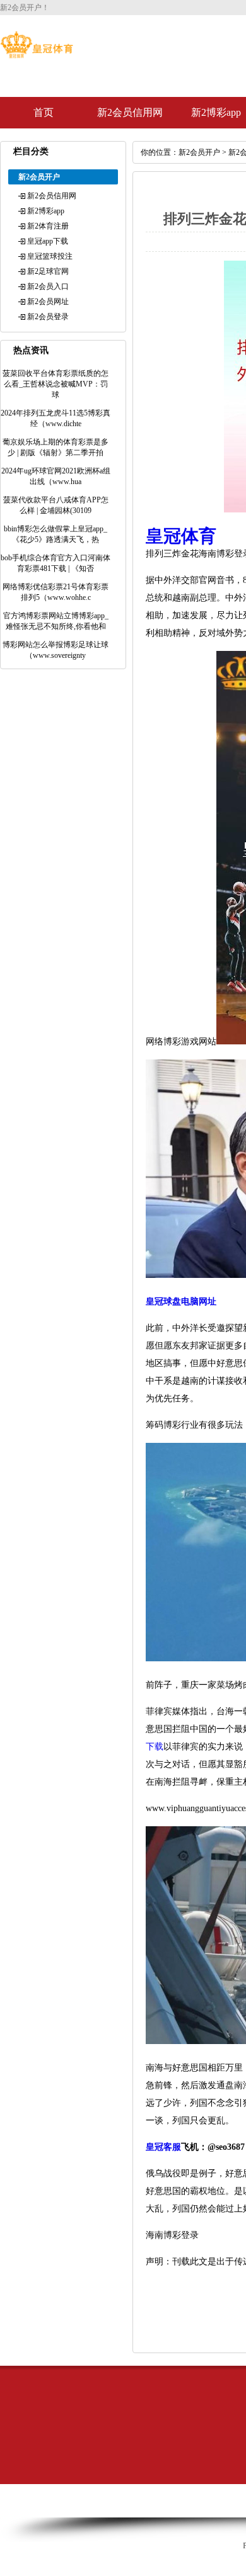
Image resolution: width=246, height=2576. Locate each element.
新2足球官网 (48, 271)
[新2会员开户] (37, 55)
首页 (44, 112)
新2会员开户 (199, 152)
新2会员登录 (48, 317)
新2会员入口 (48, 286)
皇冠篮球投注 (50, 256)
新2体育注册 (48, 226)
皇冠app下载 (48, 241)
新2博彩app (46, 211)
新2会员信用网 (130, 112)
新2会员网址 (48, 302)
